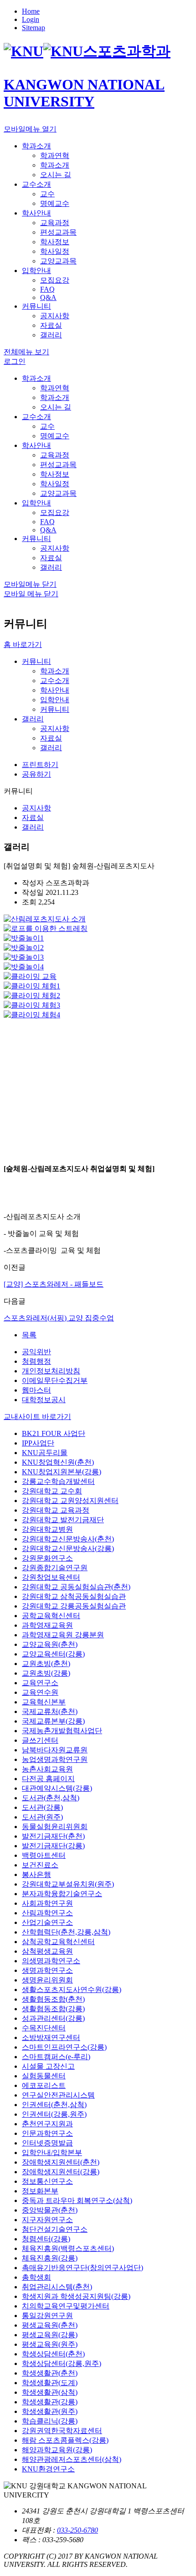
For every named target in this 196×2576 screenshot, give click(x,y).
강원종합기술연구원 (55, 1568)
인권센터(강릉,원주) (54, 2114)
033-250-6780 (77, 2530)
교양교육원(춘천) (50, 1644)
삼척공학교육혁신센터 (58, 1942)
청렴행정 (36, 1361)
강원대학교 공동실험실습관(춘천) (76, 1587)
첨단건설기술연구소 (55, 2229)
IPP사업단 (38, 1443)
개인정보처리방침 (51, 1371)
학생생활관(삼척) (50, 2392)
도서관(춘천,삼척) (51, 1798)
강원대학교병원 (47, 1529)
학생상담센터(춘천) (53, 2354)
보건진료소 (40, 1865)
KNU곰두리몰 (45, 1453)
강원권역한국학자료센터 (62, 2431)
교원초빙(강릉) (46, 1673)
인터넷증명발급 (47, 2143)
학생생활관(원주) (50, 2411)
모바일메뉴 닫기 (30, 584)
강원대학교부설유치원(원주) (68, 1884)
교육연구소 (40, 1683)
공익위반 (36, 1352)
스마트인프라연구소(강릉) (64, 2047)
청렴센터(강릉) (46, 2239)
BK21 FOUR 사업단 (54, 1433)
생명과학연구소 (47, 1970)
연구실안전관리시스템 (58, 2095)
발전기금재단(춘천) (53, 1836)
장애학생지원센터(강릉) (61, 2172)
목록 (29, 1335)
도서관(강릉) (42, 1807)
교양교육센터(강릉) (53, 1654)
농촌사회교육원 (47, 1769)
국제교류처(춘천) (50, 1711)
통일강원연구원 (47, 2316)
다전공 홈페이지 (48, 1779)
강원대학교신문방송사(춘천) (68, 1539)
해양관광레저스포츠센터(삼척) (72, 2459)
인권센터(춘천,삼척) (54, 2105)
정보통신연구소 (47, 2181)
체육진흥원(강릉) (50, 2258)
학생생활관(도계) (50, 2383)
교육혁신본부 (44, 1702)
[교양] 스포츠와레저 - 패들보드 (54, 1284)
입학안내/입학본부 (52, 2153)
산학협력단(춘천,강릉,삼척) (66, 1932)
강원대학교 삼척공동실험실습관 (74, 1596)
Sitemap (34, 28)
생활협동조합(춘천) (53, 1999)
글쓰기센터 (40, 1740)
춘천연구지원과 (47, 2124)
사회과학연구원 (47, 1903)
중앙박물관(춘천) (50, 2210)
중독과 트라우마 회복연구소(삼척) (77, 2200)
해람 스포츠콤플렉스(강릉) (65, 2440)
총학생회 (36, 2277)
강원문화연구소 (47, 1558)
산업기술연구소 (47, 1922)
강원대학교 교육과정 (56, 1510)
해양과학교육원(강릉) (57, 2450)
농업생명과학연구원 (55, 1759)
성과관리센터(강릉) (53, 2018)
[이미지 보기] (45, 919)
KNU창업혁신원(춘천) (58, 1462)
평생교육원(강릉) (50, 2335)
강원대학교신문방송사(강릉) (68, 1548)
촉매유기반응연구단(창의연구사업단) (83, 2268)
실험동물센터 (44, 2076)
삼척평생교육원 (47, 1951)
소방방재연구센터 (51, 2037)
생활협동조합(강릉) (53, 2009)
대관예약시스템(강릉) (57, 1788)
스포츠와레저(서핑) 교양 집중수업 (59, 1318)
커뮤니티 (36, 661)
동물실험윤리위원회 (55, 1827)
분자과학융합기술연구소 (62, 1894)
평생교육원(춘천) (50, 2325)
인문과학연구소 (47, 2133)
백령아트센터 (44, 1855)
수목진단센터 (44, 2028)
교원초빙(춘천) (46, 1664)
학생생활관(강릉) (50, 2402)
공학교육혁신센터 (51, 1616)
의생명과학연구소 (51, 1961)
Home (31, 11)
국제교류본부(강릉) (53, 1721)
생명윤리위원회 (47, 1980)
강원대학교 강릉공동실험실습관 (74, 1606)
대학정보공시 (44, 1400)
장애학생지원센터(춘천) (61, 2162)
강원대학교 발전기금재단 (63, 1520)
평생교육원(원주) (50, 2344)
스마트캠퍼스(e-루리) (56, 2057)
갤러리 (33, 719)
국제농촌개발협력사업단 (62, 1731)
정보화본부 (40, 2191)
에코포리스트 (44, 2085)
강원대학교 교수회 (52, 1491)
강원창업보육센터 (51, 1577)
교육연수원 (40, 1692)
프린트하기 (40, 765)
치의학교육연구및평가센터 (66, 2306)
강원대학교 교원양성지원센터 (70, 1501)
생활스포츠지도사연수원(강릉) (72, 1990)
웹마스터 (36, 1390)
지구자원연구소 (47, 2220)
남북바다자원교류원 (55, 1750)
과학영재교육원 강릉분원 (63, 1635)
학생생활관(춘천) (50, 2373)
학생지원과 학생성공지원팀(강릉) (76, 2296)
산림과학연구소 (47, 1913)
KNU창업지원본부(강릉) (62, 1472)
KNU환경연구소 (48, 2469)
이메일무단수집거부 (55, 1380)
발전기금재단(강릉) (53, 1846)
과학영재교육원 (47, 1625)
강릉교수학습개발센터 (58, 1481)
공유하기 (36, 774)
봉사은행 (36, 1874)
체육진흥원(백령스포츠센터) (68, 2248)
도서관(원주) (42, 1817)
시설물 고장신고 (48, 2066)
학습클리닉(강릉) (50, 2421)
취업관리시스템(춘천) (57, 2287)
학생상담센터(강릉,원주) (62, 2363)
